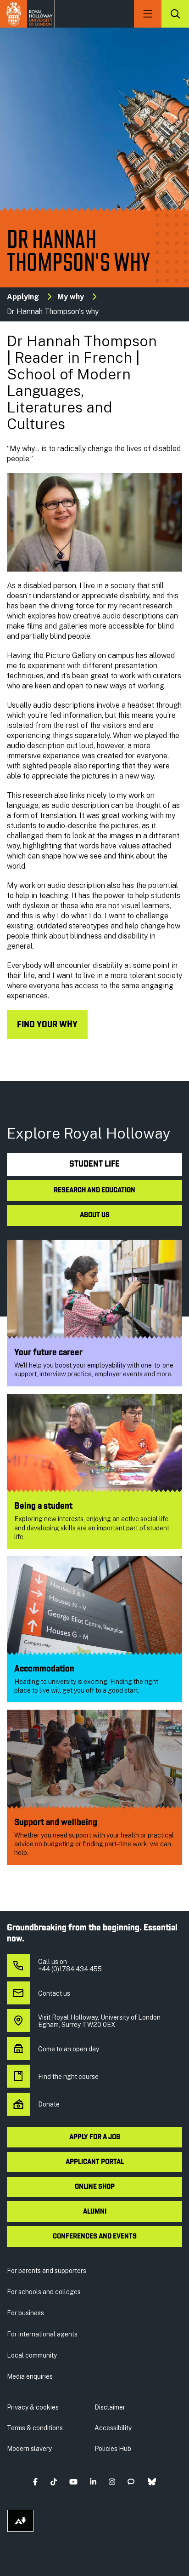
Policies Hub (113, 2449)
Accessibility (113, 2428)
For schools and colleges (44, 2292)
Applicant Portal (95, 2162)
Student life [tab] (94, 1165)
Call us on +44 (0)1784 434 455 (70, 1965)
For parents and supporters (47, 2271)
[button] (36, 2482)
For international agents (42, 2334)
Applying (23, 297)
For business (25, 2313)
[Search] (175, 14)
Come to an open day (69, 2049)
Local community (32, 2355)
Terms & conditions (35, 2428)
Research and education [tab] (94, 1191)
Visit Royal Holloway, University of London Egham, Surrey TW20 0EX (99, 2021)
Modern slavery (29, 2449)
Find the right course (68, 2077)
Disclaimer (110, 2407)
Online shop (95, 2187)
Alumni (95, 2212)
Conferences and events (95, 2237)
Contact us (54, 1993)
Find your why (47, 1025)
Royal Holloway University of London (28, 14)
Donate (49, 2104)
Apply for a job (95, 2137)
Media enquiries (30, 2376)
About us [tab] (95, 1215)
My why (71, 297)
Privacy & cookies (33, 2407)
